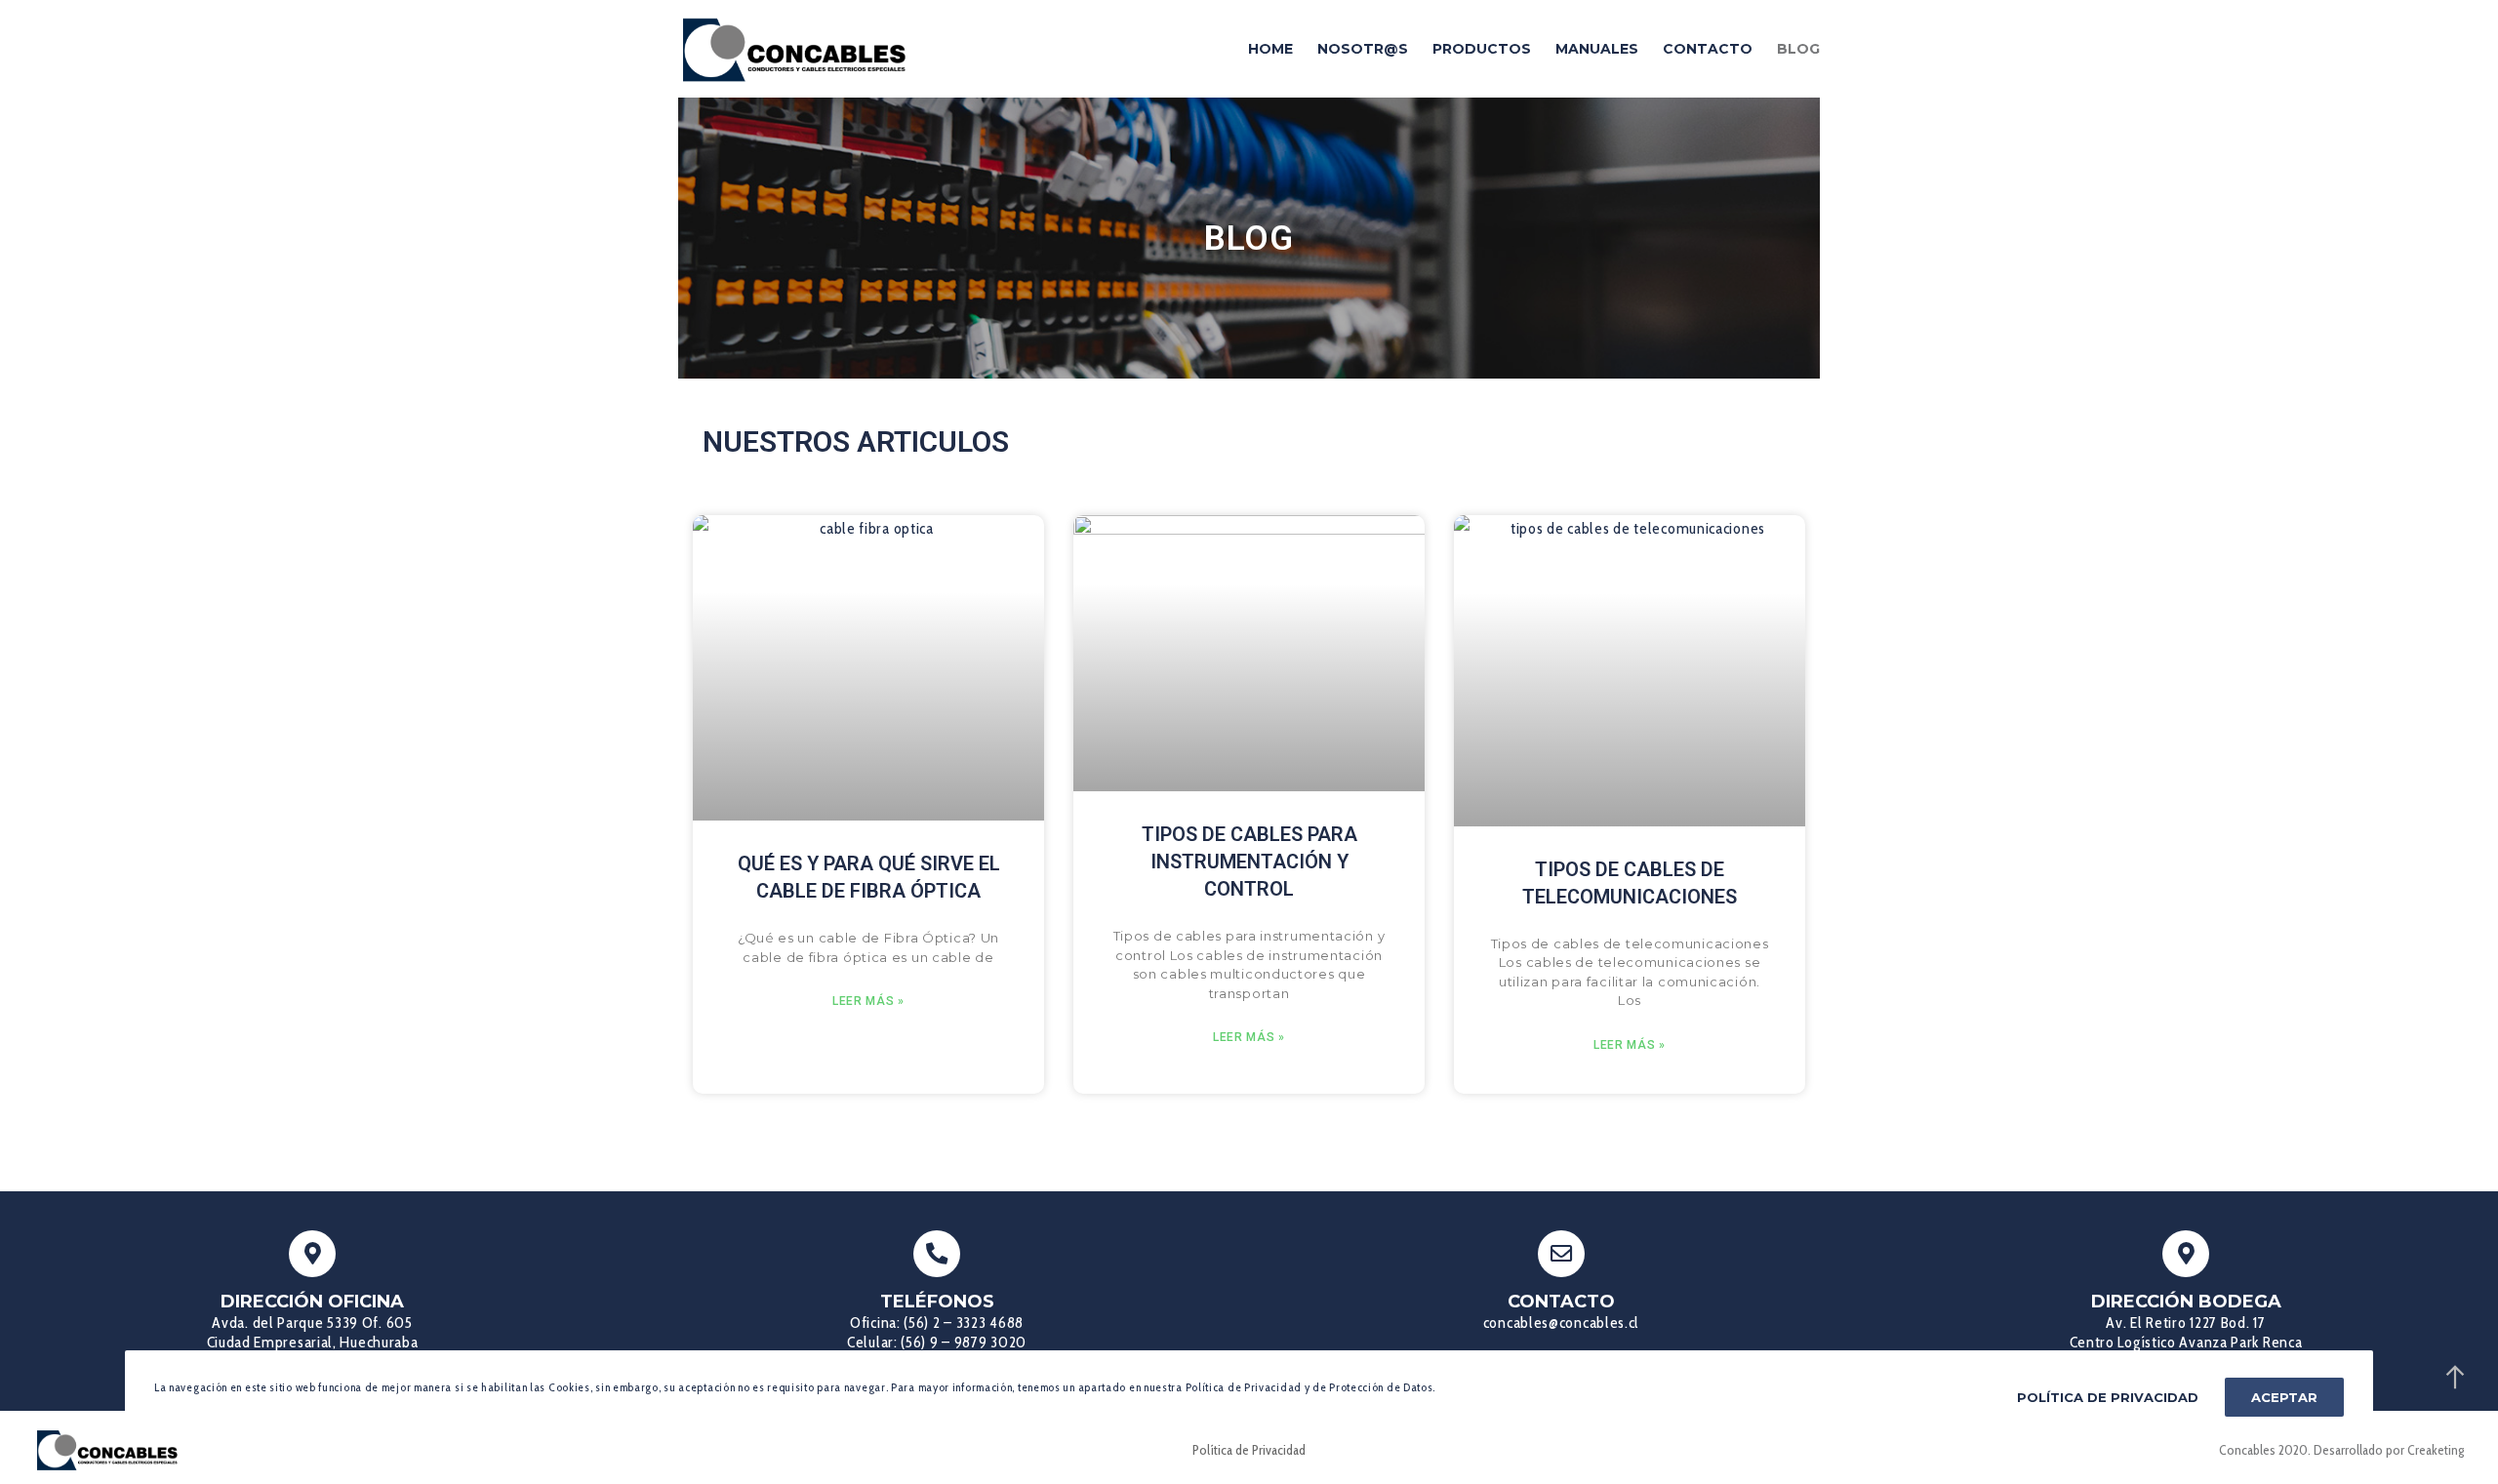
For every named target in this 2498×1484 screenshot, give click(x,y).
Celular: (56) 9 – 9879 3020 (937, 1342)
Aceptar (2284, 1397)
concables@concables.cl (1561, 1323)
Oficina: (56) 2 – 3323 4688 (937, 1323)
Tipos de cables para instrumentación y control (1249, 862)
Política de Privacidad (1249, 1450)
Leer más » (868, 1001)
